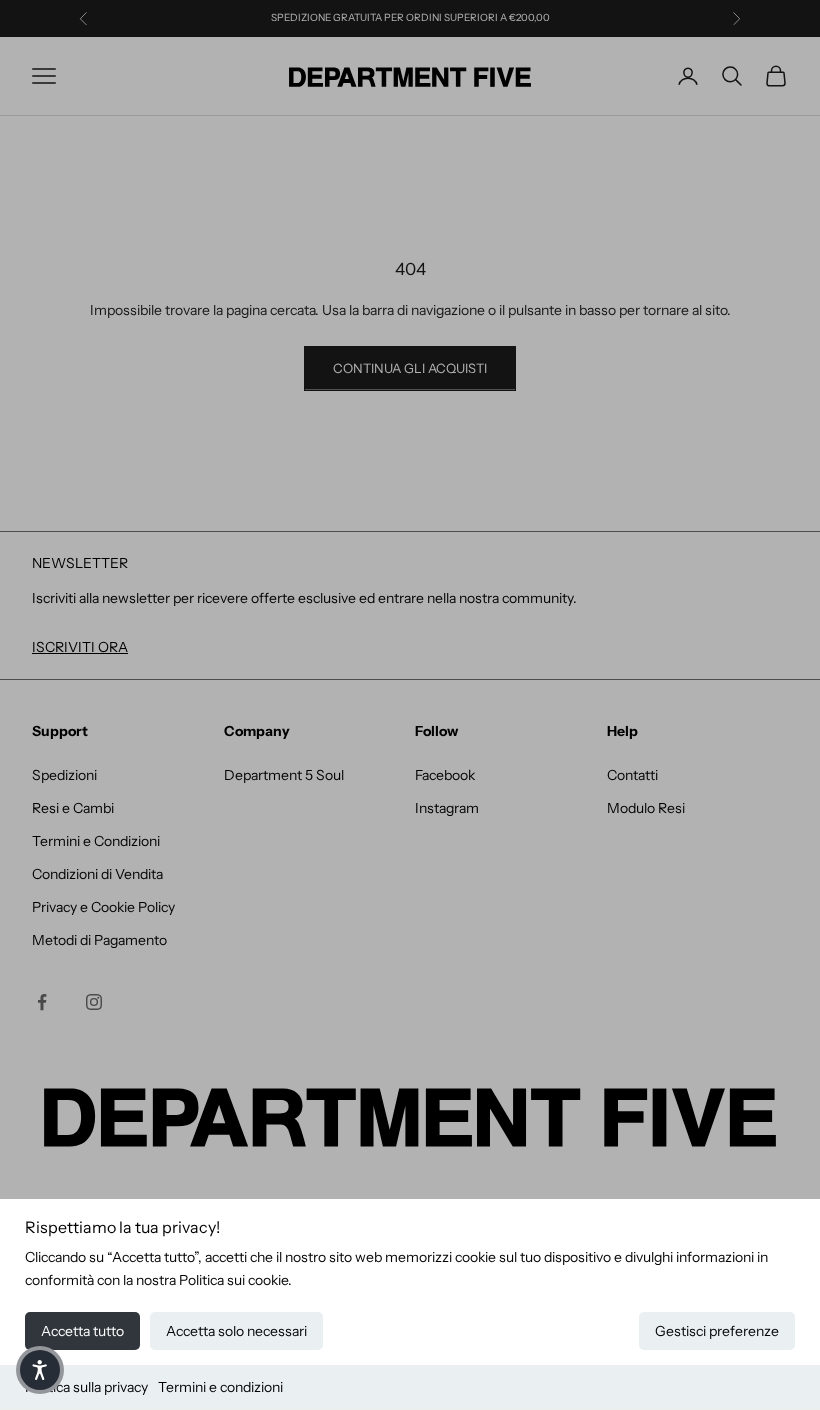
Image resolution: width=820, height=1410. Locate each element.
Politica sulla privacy (86, 1387)
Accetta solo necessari (236, 1331)
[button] (40, 1370)
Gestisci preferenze (717, 1331)
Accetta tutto (82, 1331)
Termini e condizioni (220, 1387)
